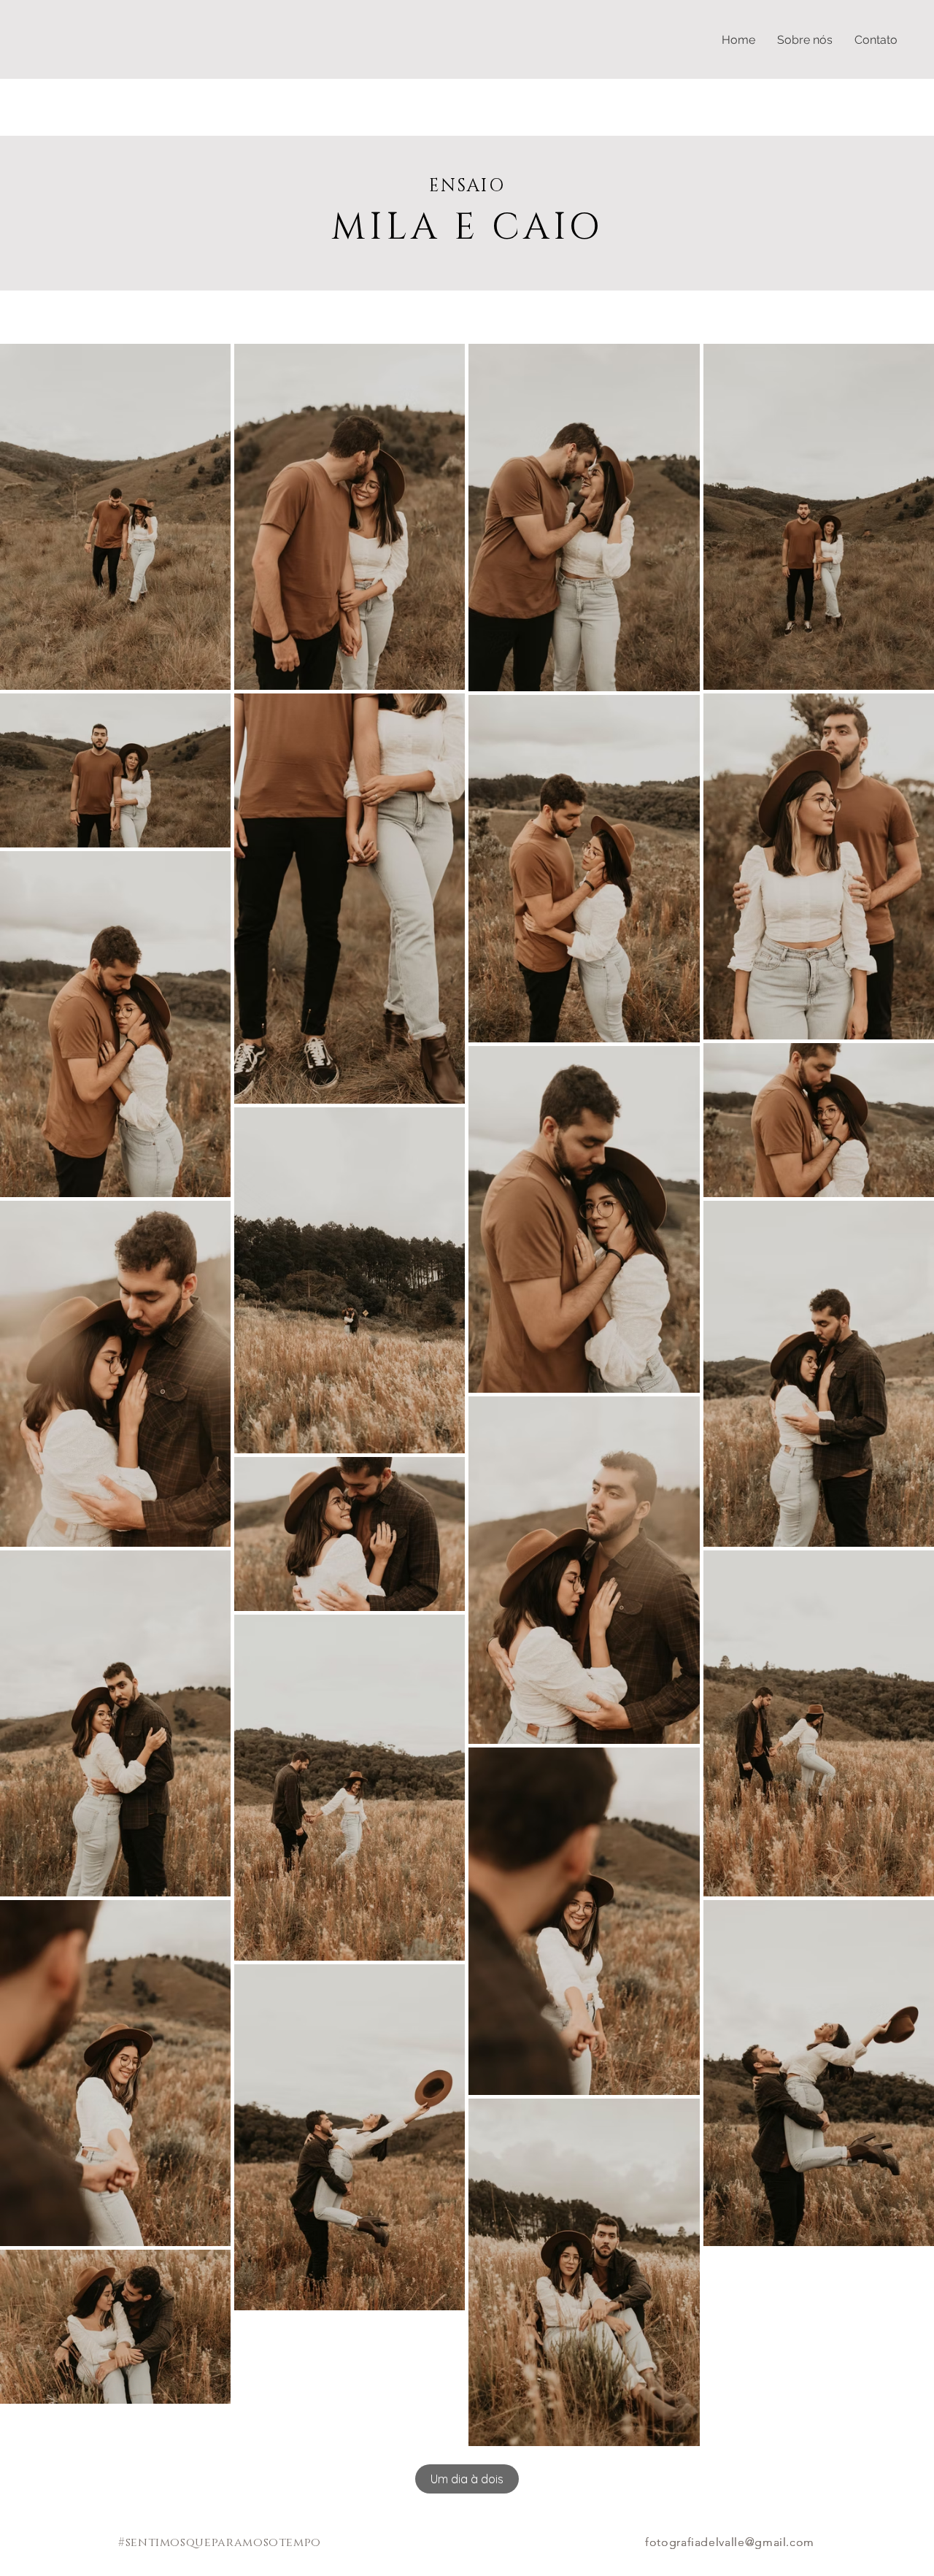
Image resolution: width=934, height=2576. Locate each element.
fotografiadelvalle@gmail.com (730, 2542)
